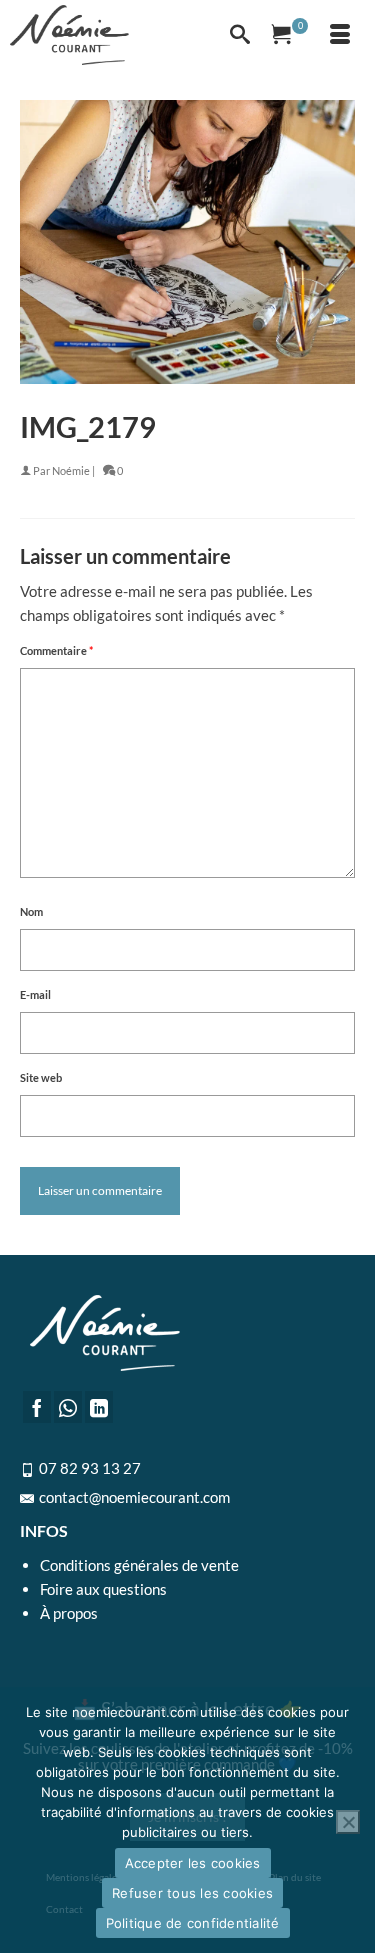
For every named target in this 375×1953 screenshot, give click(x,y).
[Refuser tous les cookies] (348, 1822)
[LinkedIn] (99, 1407)
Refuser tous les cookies (192, 1893)
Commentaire (56, 650)
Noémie (71, 470)
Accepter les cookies (193, 1863)
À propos (69, 1613)
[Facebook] (37, 1407)
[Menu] (340, 35)
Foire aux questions (103, 1589)
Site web (41, 1077)
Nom (31, 911)
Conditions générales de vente (139, 1565)
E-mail (35, 994)
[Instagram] (68, 1407)
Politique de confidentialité (193, 1923)
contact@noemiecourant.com (134, 1497)
